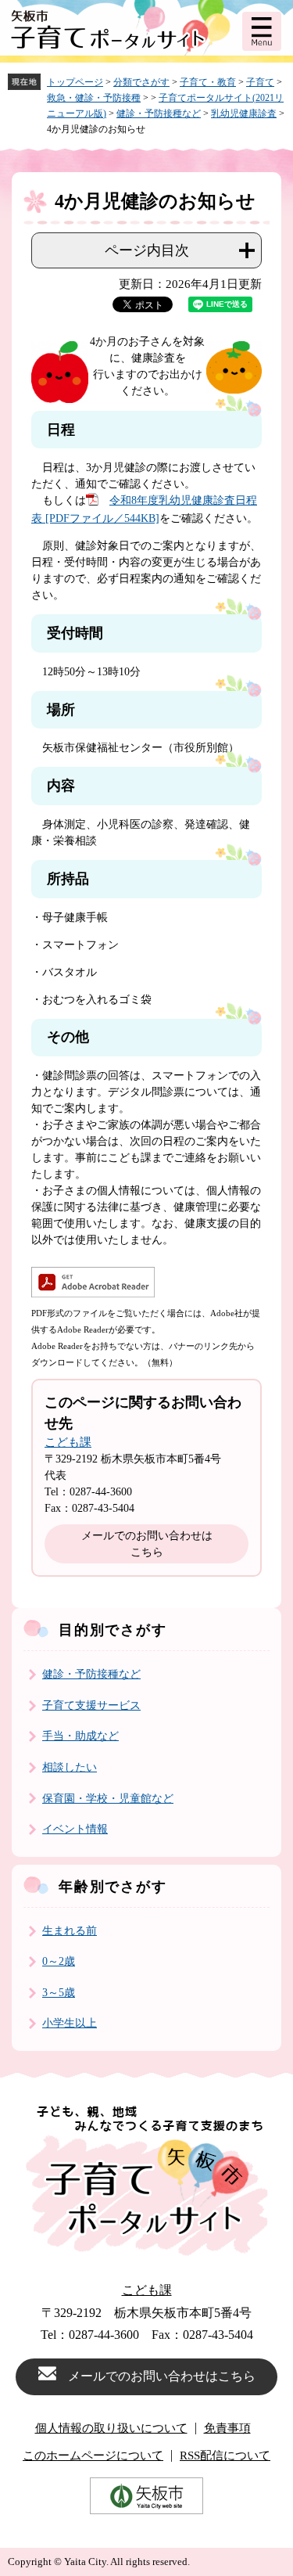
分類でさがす (141, 82)
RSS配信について (225, 2456)
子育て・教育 (208, 82)
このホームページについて (93, 2456)
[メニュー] (262, 31)
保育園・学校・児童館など (108, 1799)
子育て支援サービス (91, 1705)
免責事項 (227, 2428)
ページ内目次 (147, 250)
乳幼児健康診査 (244, 113)
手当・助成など (80, 1736)
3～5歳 (59, 1993)
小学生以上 (70, 2023)
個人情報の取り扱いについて (111, 2428)
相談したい (70, 1767)
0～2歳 (59, 1961)
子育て (260, 82)
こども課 (68, 1442)
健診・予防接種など (159, 113)
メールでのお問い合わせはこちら (147, 1544)
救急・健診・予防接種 (94, 98)
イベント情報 (75, 1829)
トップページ (75, 82)
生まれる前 (70, 1931)
